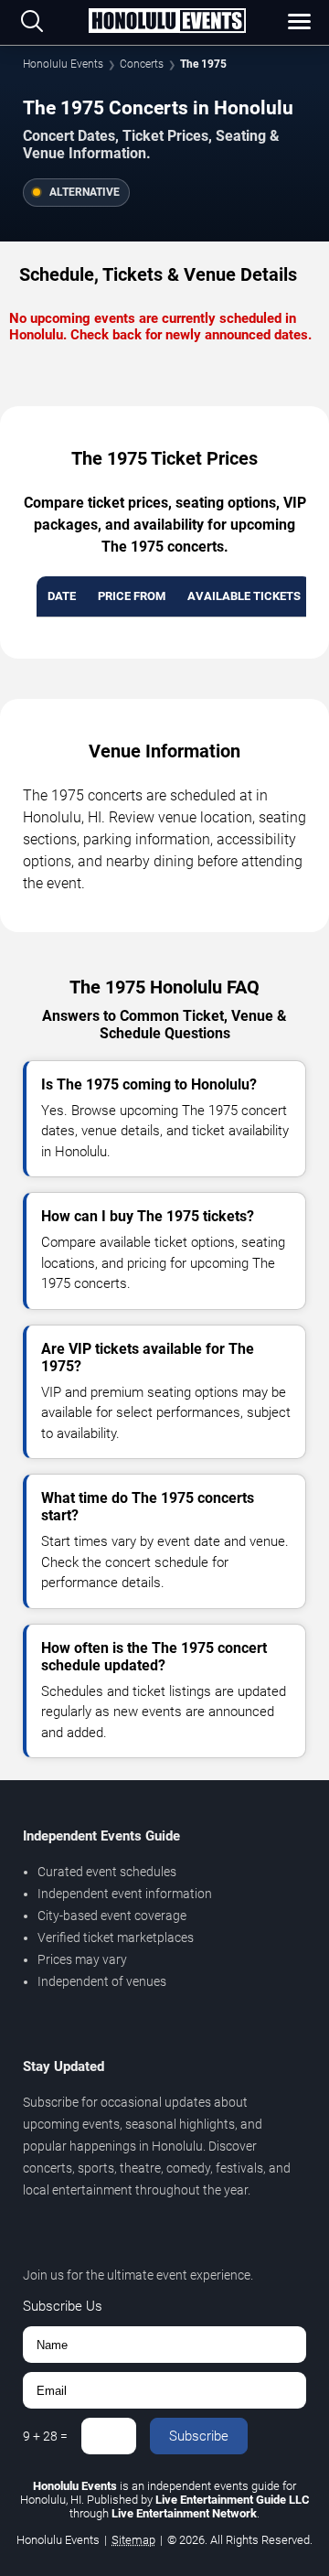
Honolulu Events (63, 64)
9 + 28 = (45, 2436)
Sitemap (133, 2540)
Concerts (142, 64)
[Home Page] (167, 22)
